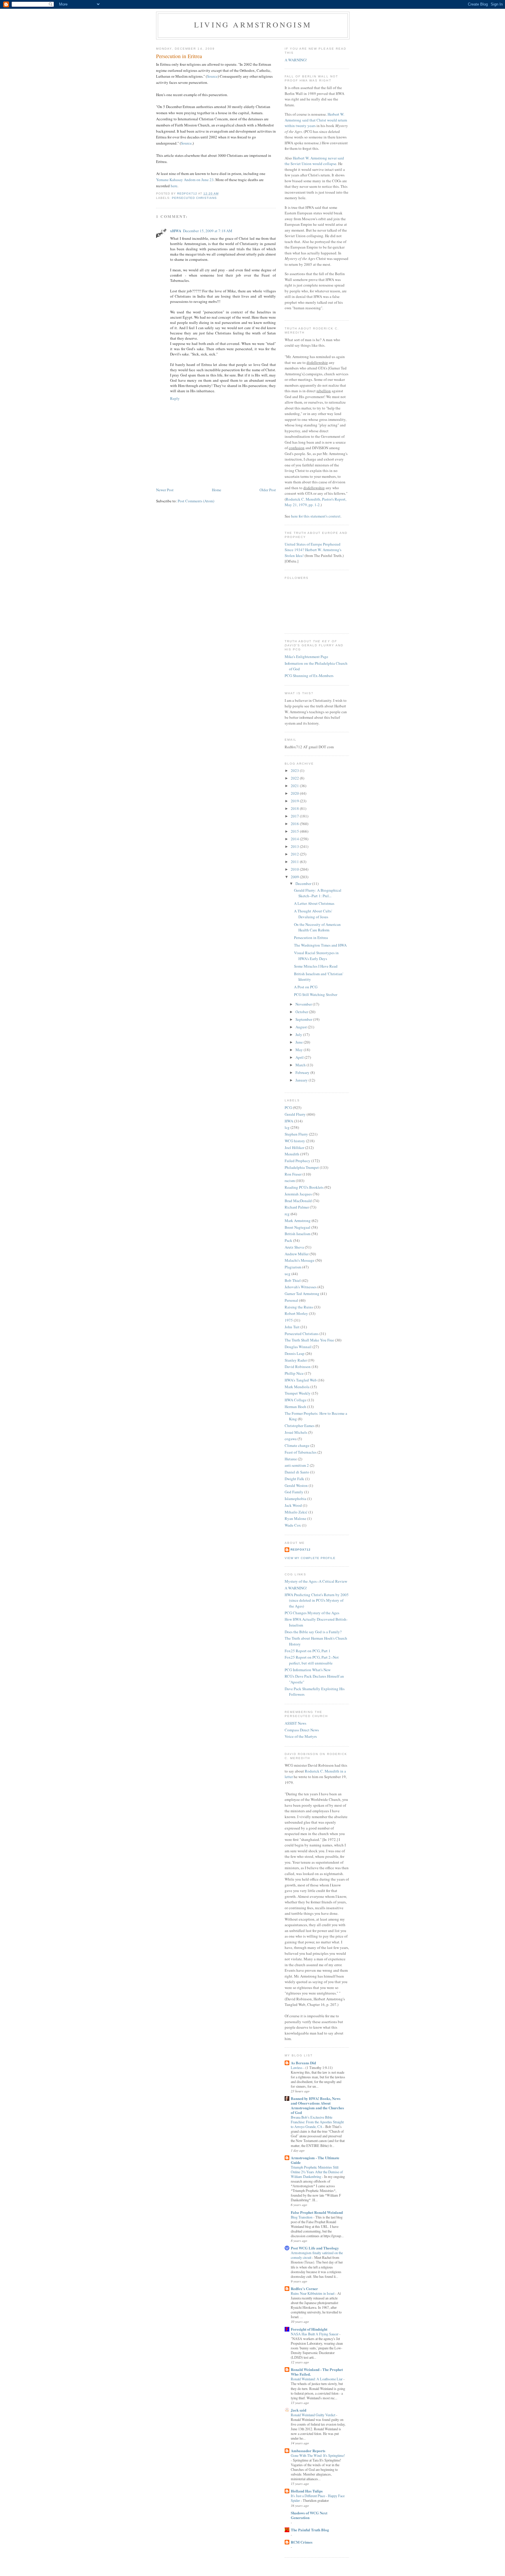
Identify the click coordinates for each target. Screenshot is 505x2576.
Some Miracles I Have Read (316, 966)
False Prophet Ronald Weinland (317, 2212)
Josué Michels (296, 1432)
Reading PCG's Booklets (304, 1187)
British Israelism (298, 1234)
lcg (287, 1127)
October (302, 1012)
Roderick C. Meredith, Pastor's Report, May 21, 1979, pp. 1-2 (315, 502)
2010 (295, 869)
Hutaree (291, 1459)
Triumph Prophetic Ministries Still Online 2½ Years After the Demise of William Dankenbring (317, 2172)
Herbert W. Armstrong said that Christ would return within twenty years (316, 120)
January (302, 1080)
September (304, 1019)
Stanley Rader (296, 1360)
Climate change (297, 1445)
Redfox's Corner (304, 2288)
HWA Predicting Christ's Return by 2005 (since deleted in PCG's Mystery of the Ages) (317, 1600)
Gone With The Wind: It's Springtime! (318, 2455)
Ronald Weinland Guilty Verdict (313, 2415)
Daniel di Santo (297, 1472)
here (174, 186)
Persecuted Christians (194, 198)
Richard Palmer (297, 1207)
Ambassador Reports (308, 2451)
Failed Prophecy (298, 1161)
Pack (288, 1240)
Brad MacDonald (298, 1201)
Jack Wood (293, 1505)
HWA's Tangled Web (301, 1380)
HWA (289, 1121)
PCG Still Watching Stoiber (316, 994)
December (304, 883)
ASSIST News (295, 1723)
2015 (295, 831)
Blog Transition (302, 2217)
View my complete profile (310, 1558)
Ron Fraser (293, 1174)
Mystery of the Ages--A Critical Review (316, 1581)
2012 (295, 854)
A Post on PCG (306, 987)
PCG (288, 1108)
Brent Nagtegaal (298, 1227)
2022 (295, 778)
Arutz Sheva (294, 1247)
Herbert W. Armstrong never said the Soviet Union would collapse (314, 161)
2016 (295, 824)
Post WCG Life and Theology (315, 2248)
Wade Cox (293, 1525)
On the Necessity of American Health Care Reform (317, 927)
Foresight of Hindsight (309, 2329)
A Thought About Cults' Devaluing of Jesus (313, 914)
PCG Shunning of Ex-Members (309, 676)
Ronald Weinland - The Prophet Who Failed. (317, 2372)
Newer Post (165, 490)
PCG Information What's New (308, 1670)
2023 (295, 770)
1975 (289, 1320)
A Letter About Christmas (314, 903)
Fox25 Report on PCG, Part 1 (308, 1651)
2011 (295, 862)
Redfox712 (301, 1550)
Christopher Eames (300, 1426)
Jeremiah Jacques (298, 1194)
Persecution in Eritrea (311, 938)
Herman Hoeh (295, 1407)
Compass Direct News (302, 1730)
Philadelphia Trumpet (302, 1167)
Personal (291, 1300)
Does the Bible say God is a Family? (313, 1632)
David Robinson (298, 1367)
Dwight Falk (294, 1479)
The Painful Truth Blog (310, 2530)
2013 (295, 846)
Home (217, 490)
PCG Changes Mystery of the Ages (312, 1613)
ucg (288, 1274)
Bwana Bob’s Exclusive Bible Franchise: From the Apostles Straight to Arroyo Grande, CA (317, 2122)
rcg (287, 1214)
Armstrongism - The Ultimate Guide (315, 2160)
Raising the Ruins (299, 1307)
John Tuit (292, 1327)
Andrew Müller (297, 1254)
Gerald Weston (296, 1485)
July (299, 1034)
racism (290, 1181)
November (304, 1004)
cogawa (291, 1439)
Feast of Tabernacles (301, 1452)
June (300, 1042)
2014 (295, 839)
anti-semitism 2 (297, 1465)
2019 (295, 801)
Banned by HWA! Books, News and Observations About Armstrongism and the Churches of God (317, 2105)
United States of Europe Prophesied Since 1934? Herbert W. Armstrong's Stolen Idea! (313, 550)
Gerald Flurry (295, 1114)
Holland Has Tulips (307, 2491)
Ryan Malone (295, 1518)
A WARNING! (296, 60)
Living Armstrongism (253, 25)
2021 (295, 786)
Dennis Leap (295, 1353)
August (302, 1027)
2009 (295, 877)
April (300, 1057)
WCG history (295, 1141)
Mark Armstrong (298, 1221)
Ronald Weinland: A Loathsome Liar (317, 2379)
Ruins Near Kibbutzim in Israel (313, 2293)
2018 (295, 808)
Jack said (299, 2410)
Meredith (292, 1154)
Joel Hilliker (294, 1148)
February (303, 1072)
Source (212, 76)
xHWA (176, 231)
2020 (295, 793)
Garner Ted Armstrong (302, 1294)
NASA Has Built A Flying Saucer (315, 2334)
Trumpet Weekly (298, 1393)
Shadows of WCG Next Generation (309, 2515)
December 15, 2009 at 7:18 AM (208, 231)
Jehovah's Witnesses (301, 1287)
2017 (295, 816)
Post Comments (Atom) (196, 501)
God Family (294, 1492)
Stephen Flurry (296, 1134)
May (300, 1050)
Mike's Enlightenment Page (306, 657)
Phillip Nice (294, 1373)
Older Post (268, 490)
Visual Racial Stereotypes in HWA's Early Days (316, 956)
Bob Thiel (293, 1280)
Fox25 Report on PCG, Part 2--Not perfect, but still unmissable (312, 1660)
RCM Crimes (302, 2542)
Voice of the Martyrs (301, 1736)
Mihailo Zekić (296, 1512)
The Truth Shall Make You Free (309, 1340)
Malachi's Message (300, 1260)
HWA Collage (296, 1400)
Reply (175, 398)
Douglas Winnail (298, 1347)
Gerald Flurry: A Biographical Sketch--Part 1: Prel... (318, 893)
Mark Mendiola (297, 1387)
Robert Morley (296, 1313)
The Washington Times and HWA (320, 945)
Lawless (297, 2068)
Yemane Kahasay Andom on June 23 (185, 180)
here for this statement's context (316, 516)
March (301, 1065)
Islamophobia (295, 1499)
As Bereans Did (303, 2063)
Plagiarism (293, 1267)
